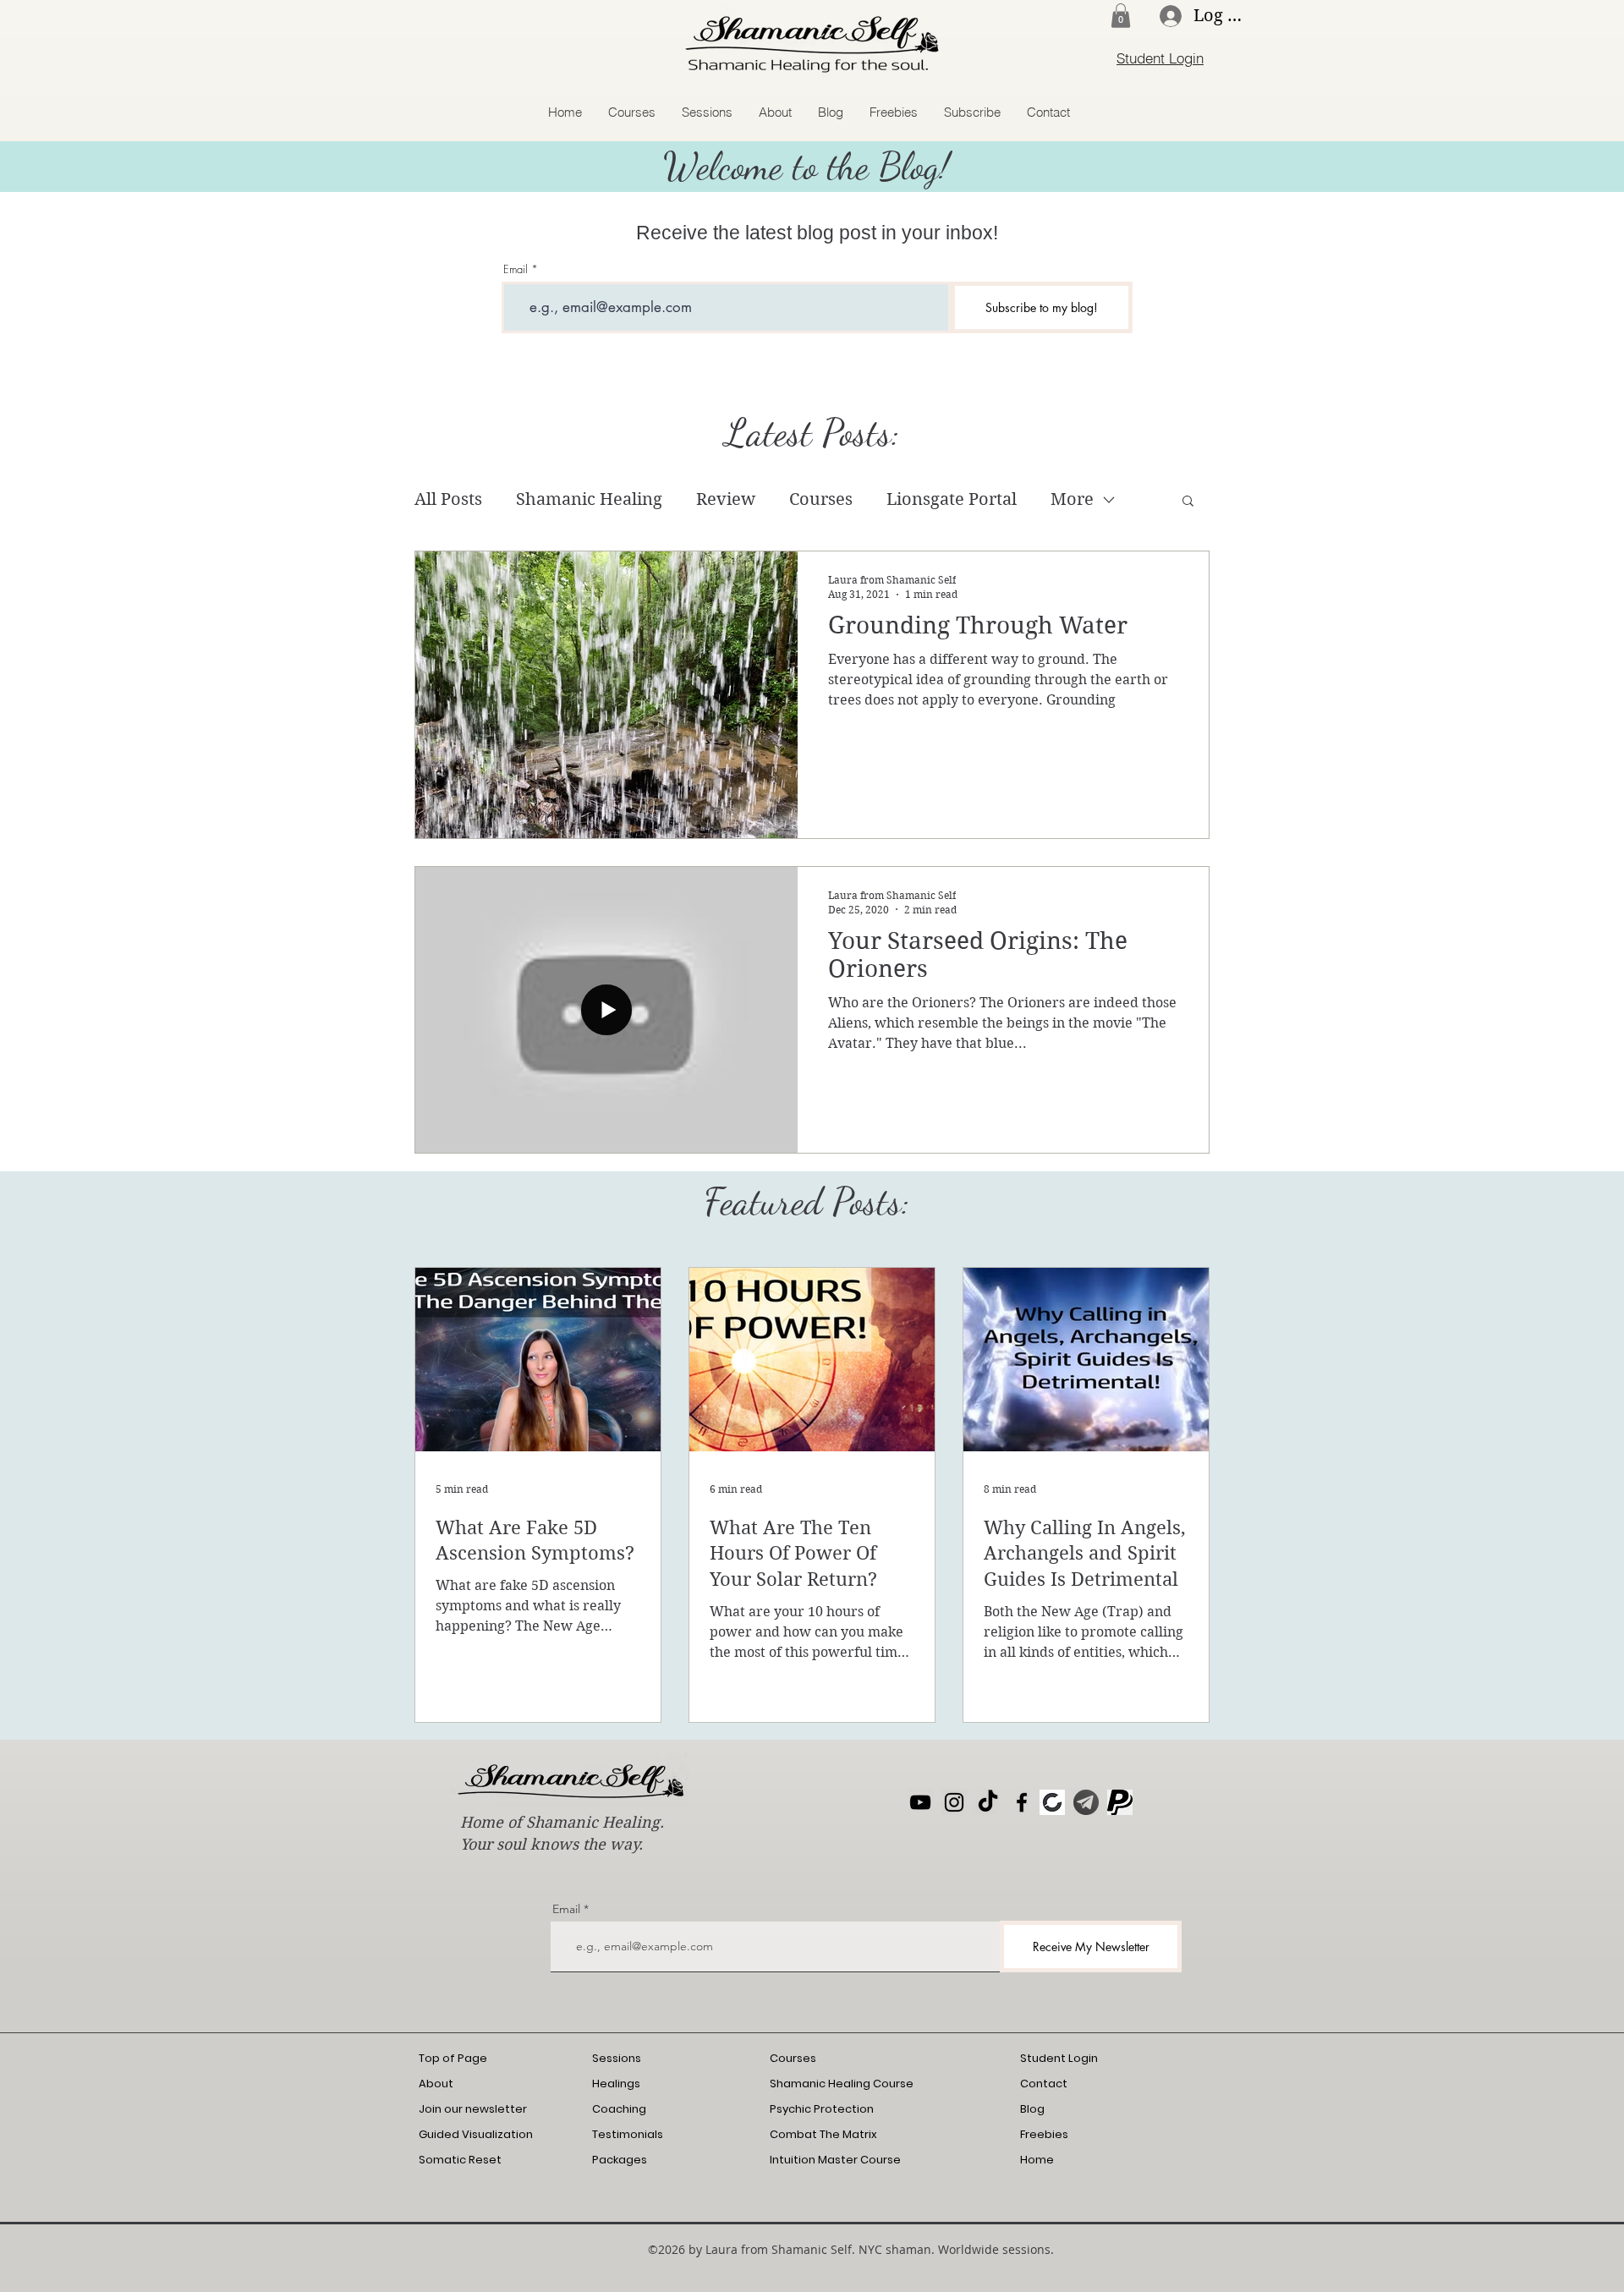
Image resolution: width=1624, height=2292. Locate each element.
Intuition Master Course (835, 2160)
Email (516, 269)
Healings (616, 2084)
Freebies (1044, 2134)
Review (726, 499)
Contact (1044, 2084)
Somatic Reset (460, 2160)
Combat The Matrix (823, 2134)
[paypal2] (1120, 1802)
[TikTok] (988, 1802)
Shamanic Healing (589, 499)
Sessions (617, 2058)
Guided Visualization (476, 2134)
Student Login (1059, 2058)
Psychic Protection (822, 2109)
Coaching (619, 2109)
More (1072, 499)
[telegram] (1086, 1802)
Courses (821, 499)
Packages (620, 2160)
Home (1037, 2160)
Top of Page (453, 2058)
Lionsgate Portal (952, 499)
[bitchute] (1052, 1802)
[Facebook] (1022, 1802)
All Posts (448, 499)
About (436, 2084)
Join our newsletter (473, 2109)
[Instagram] (954, 1802)
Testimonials (628, 2134)
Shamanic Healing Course (842, 2084)
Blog (1032, 2109)
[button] (1121, 16)
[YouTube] (920, 1802)
